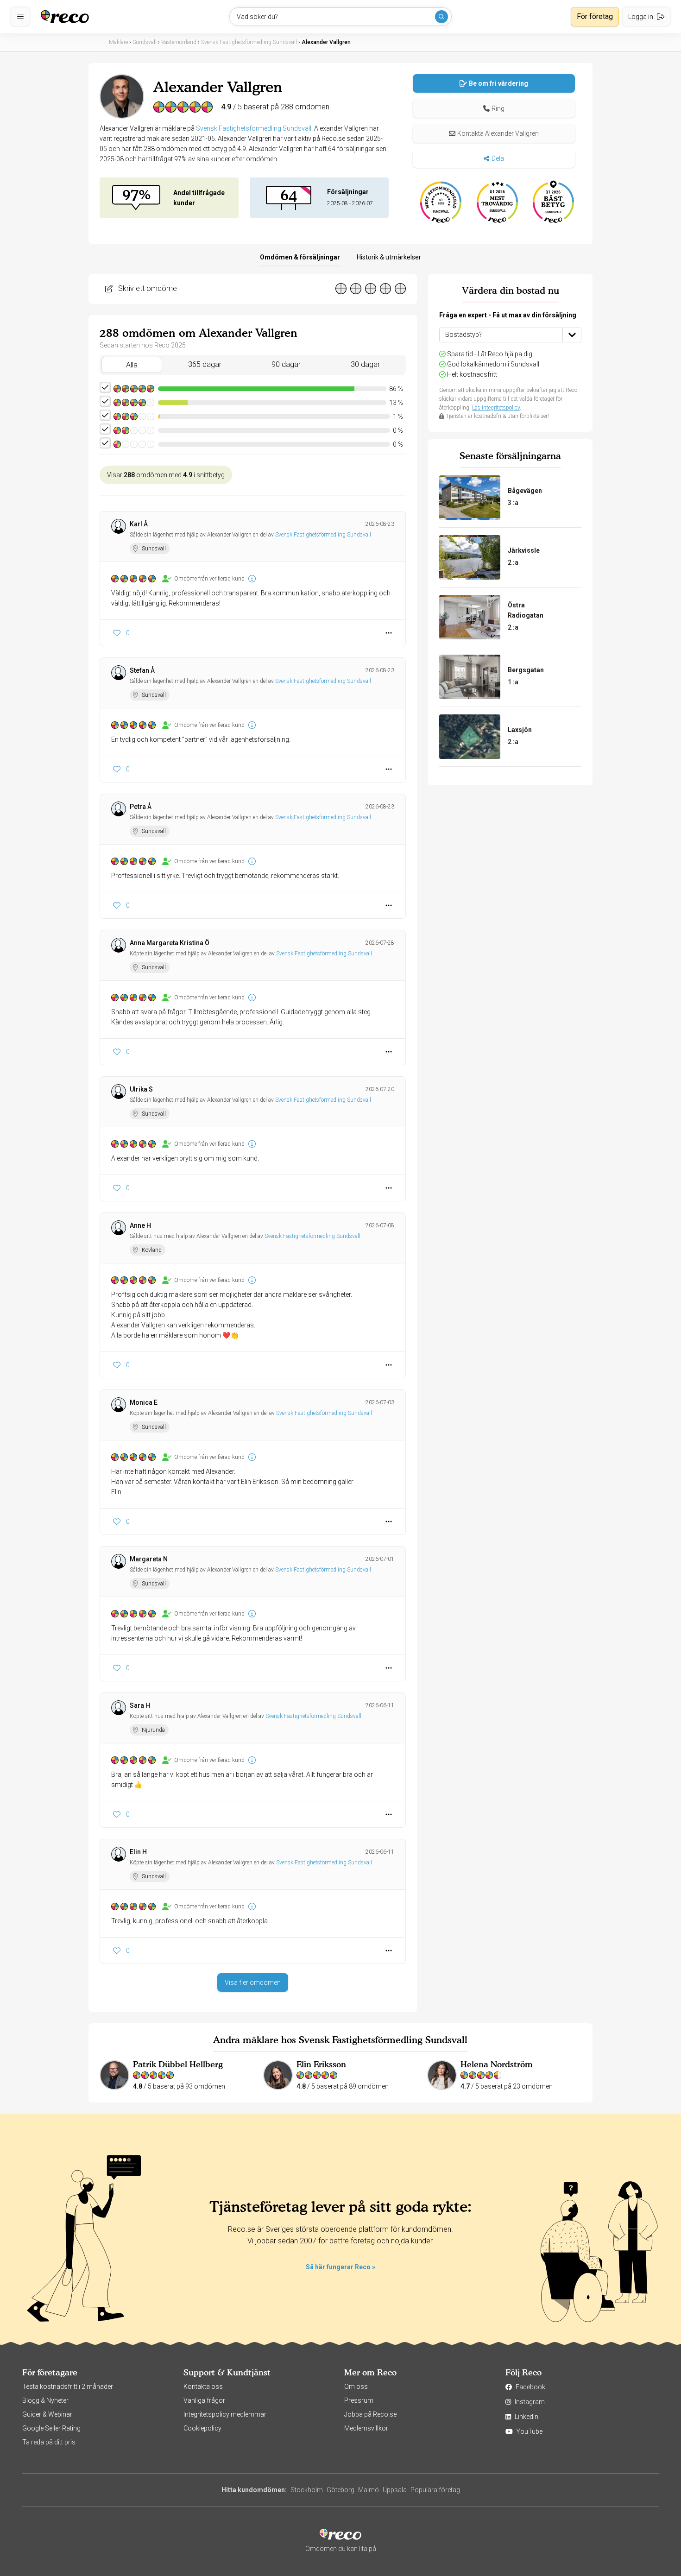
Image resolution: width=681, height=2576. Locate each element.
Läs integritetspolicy (496, 408)
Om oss (356, 2387)
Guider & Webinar (47, 2414)
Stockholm (307, 2490)
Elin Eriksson (321, 2064)
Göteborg (340, 2490)
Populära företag (435, 2490)
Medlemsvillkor (366, 2428)
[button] (494, 108)
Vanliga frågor (204, 2400)
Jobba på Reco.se (370, 2414)
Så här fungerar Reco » (340, 2267)
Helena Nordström (497, 2064)
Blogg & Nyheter (45, 2400)
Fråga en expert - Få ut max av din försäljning (508, 315)
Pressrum (359, 2400)
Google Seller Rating (51, 2428)
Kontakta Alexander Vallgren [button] (498, 133)
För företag (595, 16)
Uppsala (395, 2490)
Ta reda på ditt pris (49, 2442)
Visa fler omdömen (253, 1983)
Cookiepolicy (202, 2428)
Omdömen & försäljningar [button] (300, 257)
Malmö (369, 2490)
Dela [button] (498, 158)
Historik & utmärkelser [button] (389, 257)
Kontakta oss (203, 2387)
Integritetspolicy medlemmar (225, 2414)
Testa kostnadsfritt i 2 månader (68, 2387)
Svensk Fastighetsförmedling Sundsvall (254, 128)
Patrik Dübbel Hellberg (178, 2064)
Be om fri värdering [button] (498, 83)
